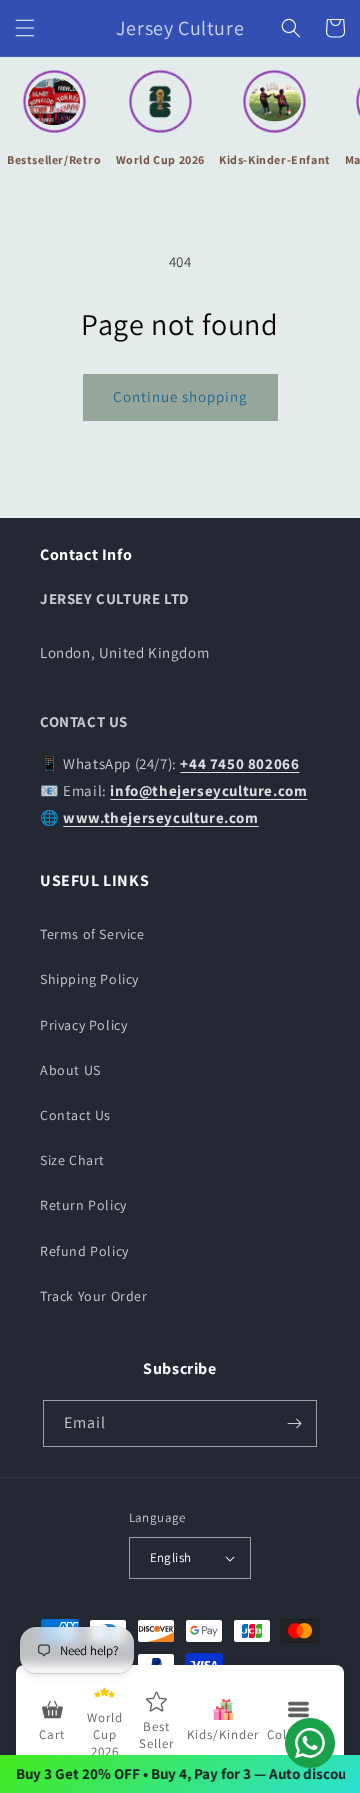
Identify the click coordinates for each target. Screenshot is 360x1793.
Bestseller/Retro (54, 159)
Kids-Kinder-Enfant (275, 159)
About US (70, 1070)
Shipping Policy (89, 979)
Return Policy (83, 1205)
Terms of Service (92, 934)
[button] (25, 28)
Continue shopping (180, 396)
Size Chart (72, 1160)
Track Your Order (94, 1296)
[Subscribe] (294, 1423)
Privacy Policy (83, 1025)
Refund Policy (84, 1251)
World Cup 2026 (160, 159)
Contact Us (75, 1115)
